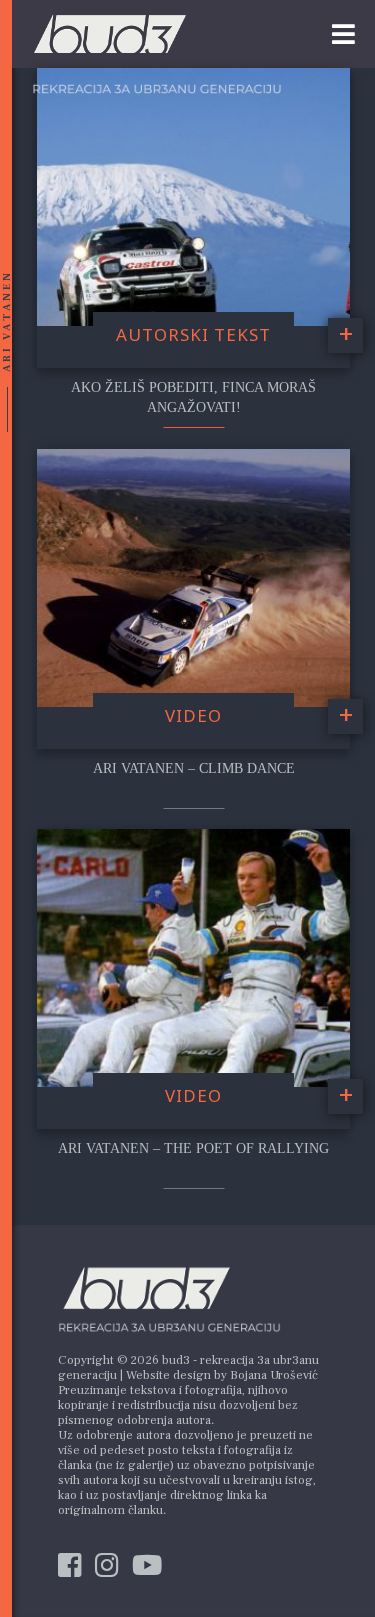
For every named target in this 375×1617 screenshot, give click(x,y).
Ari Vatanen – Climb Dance (194, 768)
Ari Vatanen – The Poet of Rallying (193, 1148)
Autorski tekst (193, 334)
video (193, 715)
